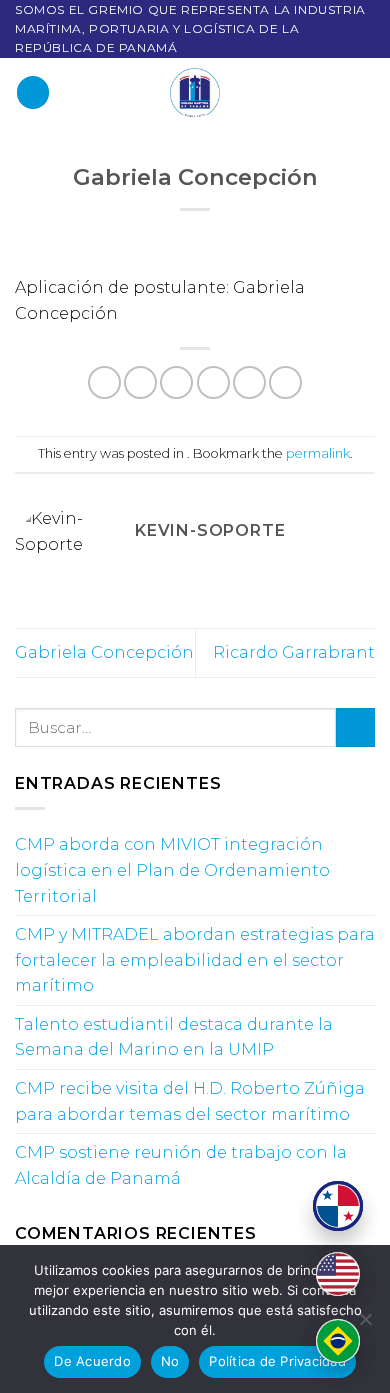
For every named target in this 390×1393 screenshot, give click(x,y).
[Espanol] (338, 1206)
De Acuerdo (92, 1361)
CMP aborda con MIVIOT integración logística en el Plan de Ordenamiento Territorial (172, 870)
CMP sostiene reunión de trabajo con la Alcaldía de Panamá (181, 1165)
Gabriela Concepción (104, 652)
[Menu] (33, 92)
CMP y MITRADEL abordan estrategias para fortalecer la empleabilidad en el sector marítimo (195, 960)
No (170, 1361)
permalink (318, 453)
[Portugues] (338, 1341)
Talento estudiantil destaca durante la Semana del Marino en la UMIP (174, 1037)
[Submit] (355, 727)
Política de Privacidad (277, 1361)
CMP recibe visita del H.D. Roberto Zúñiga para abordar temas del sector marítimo (190, 1101)
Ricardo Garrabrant (294, 652)
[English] (338, 1274)
